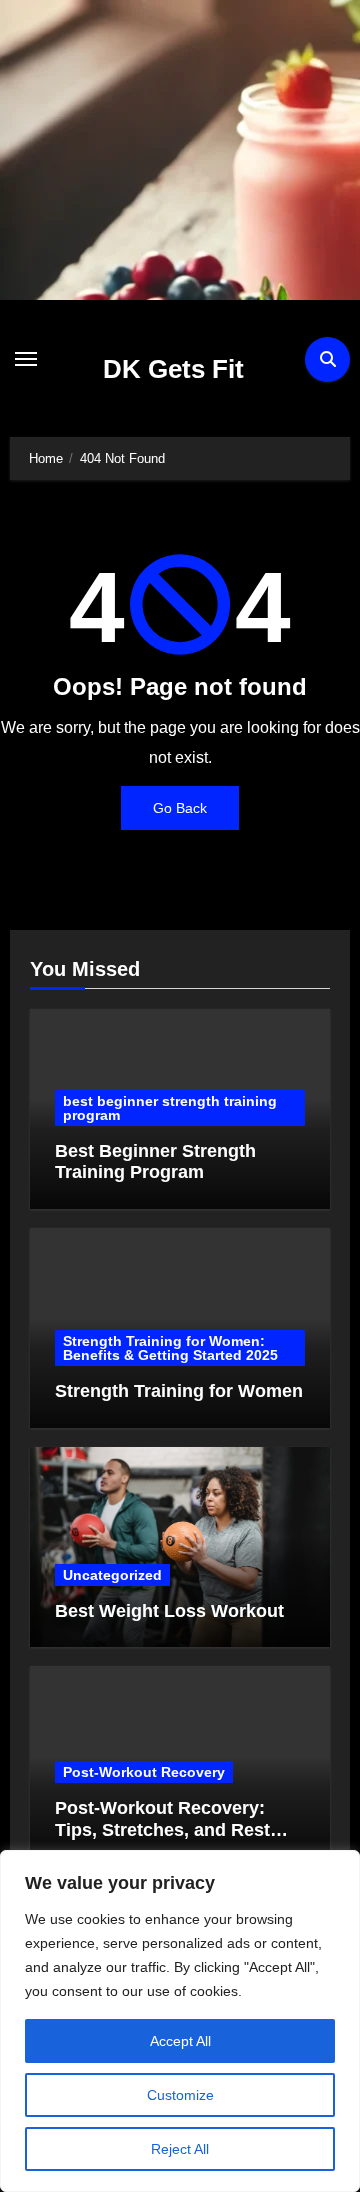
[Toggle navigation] (26, 359)
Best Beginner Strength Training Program (155, 1162)
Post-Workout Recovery (144, 1772)
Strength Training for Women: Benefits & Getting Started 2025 (170, 1348)
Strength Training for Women (179, 1391)
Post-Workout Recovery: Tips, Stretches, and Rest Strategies (162, 1829)
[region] (180, 2021)
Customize (180, 2095)
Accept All (180, 2041)
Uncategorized (112, 1575)
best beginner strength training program (170, 1108)
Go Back (180, 808)
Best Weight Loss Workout (169, 1611)
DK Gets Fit (173, 369)
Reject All (180, 2149)
